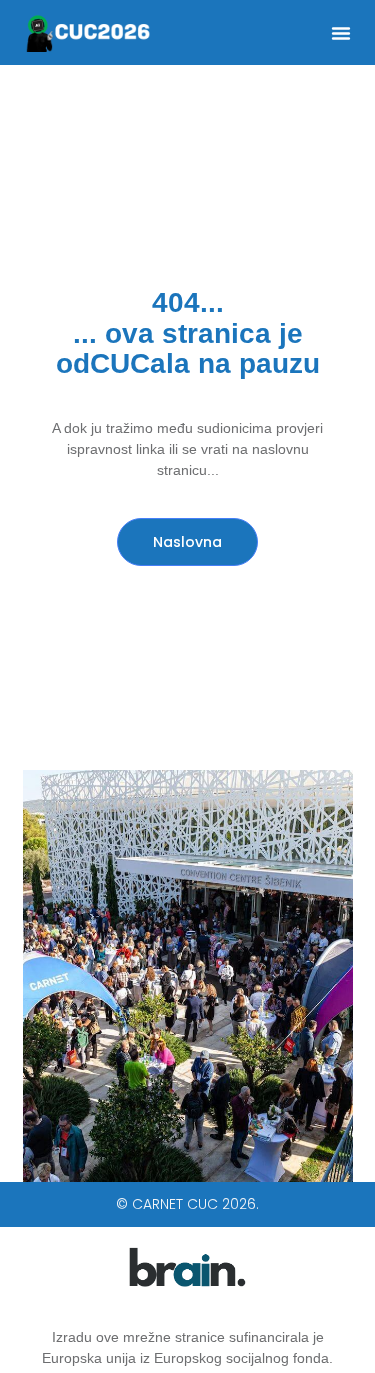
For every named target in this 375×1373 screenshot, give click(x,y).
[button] (341, 33)
